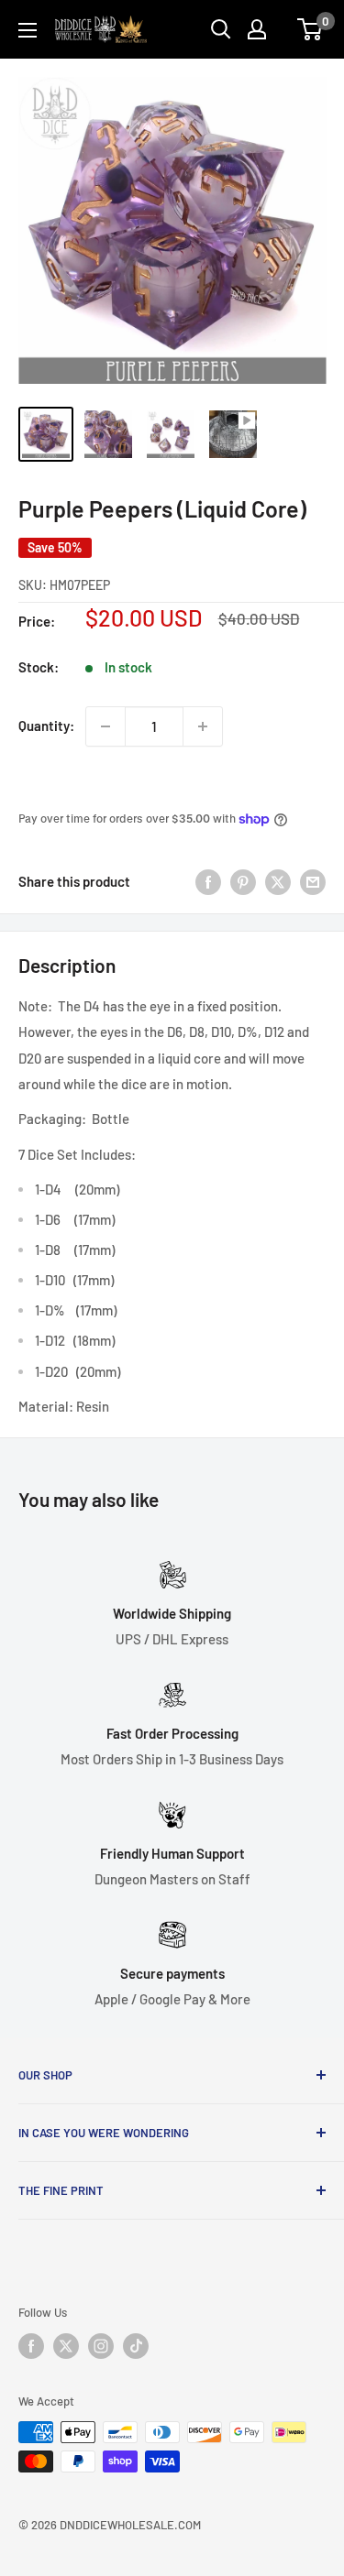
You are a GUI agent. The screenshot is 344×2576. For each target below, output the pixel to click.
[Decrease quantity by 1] (105, 726)
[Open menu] (28, 30)
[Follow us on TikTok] (136, 2346)
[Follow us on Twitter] (66, 2346)
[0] (311, 29)
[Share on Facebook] (208, 881)
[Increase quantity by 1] (203, 726)
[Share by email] (313, 881)
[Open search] (221, 29)
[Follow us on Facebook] (31, 2346)
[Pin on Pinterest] (243, 881)
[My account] (257, 29)
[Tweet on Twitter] (278, 881)
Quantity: (46, 726)
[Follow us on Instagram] (101, 2346)
